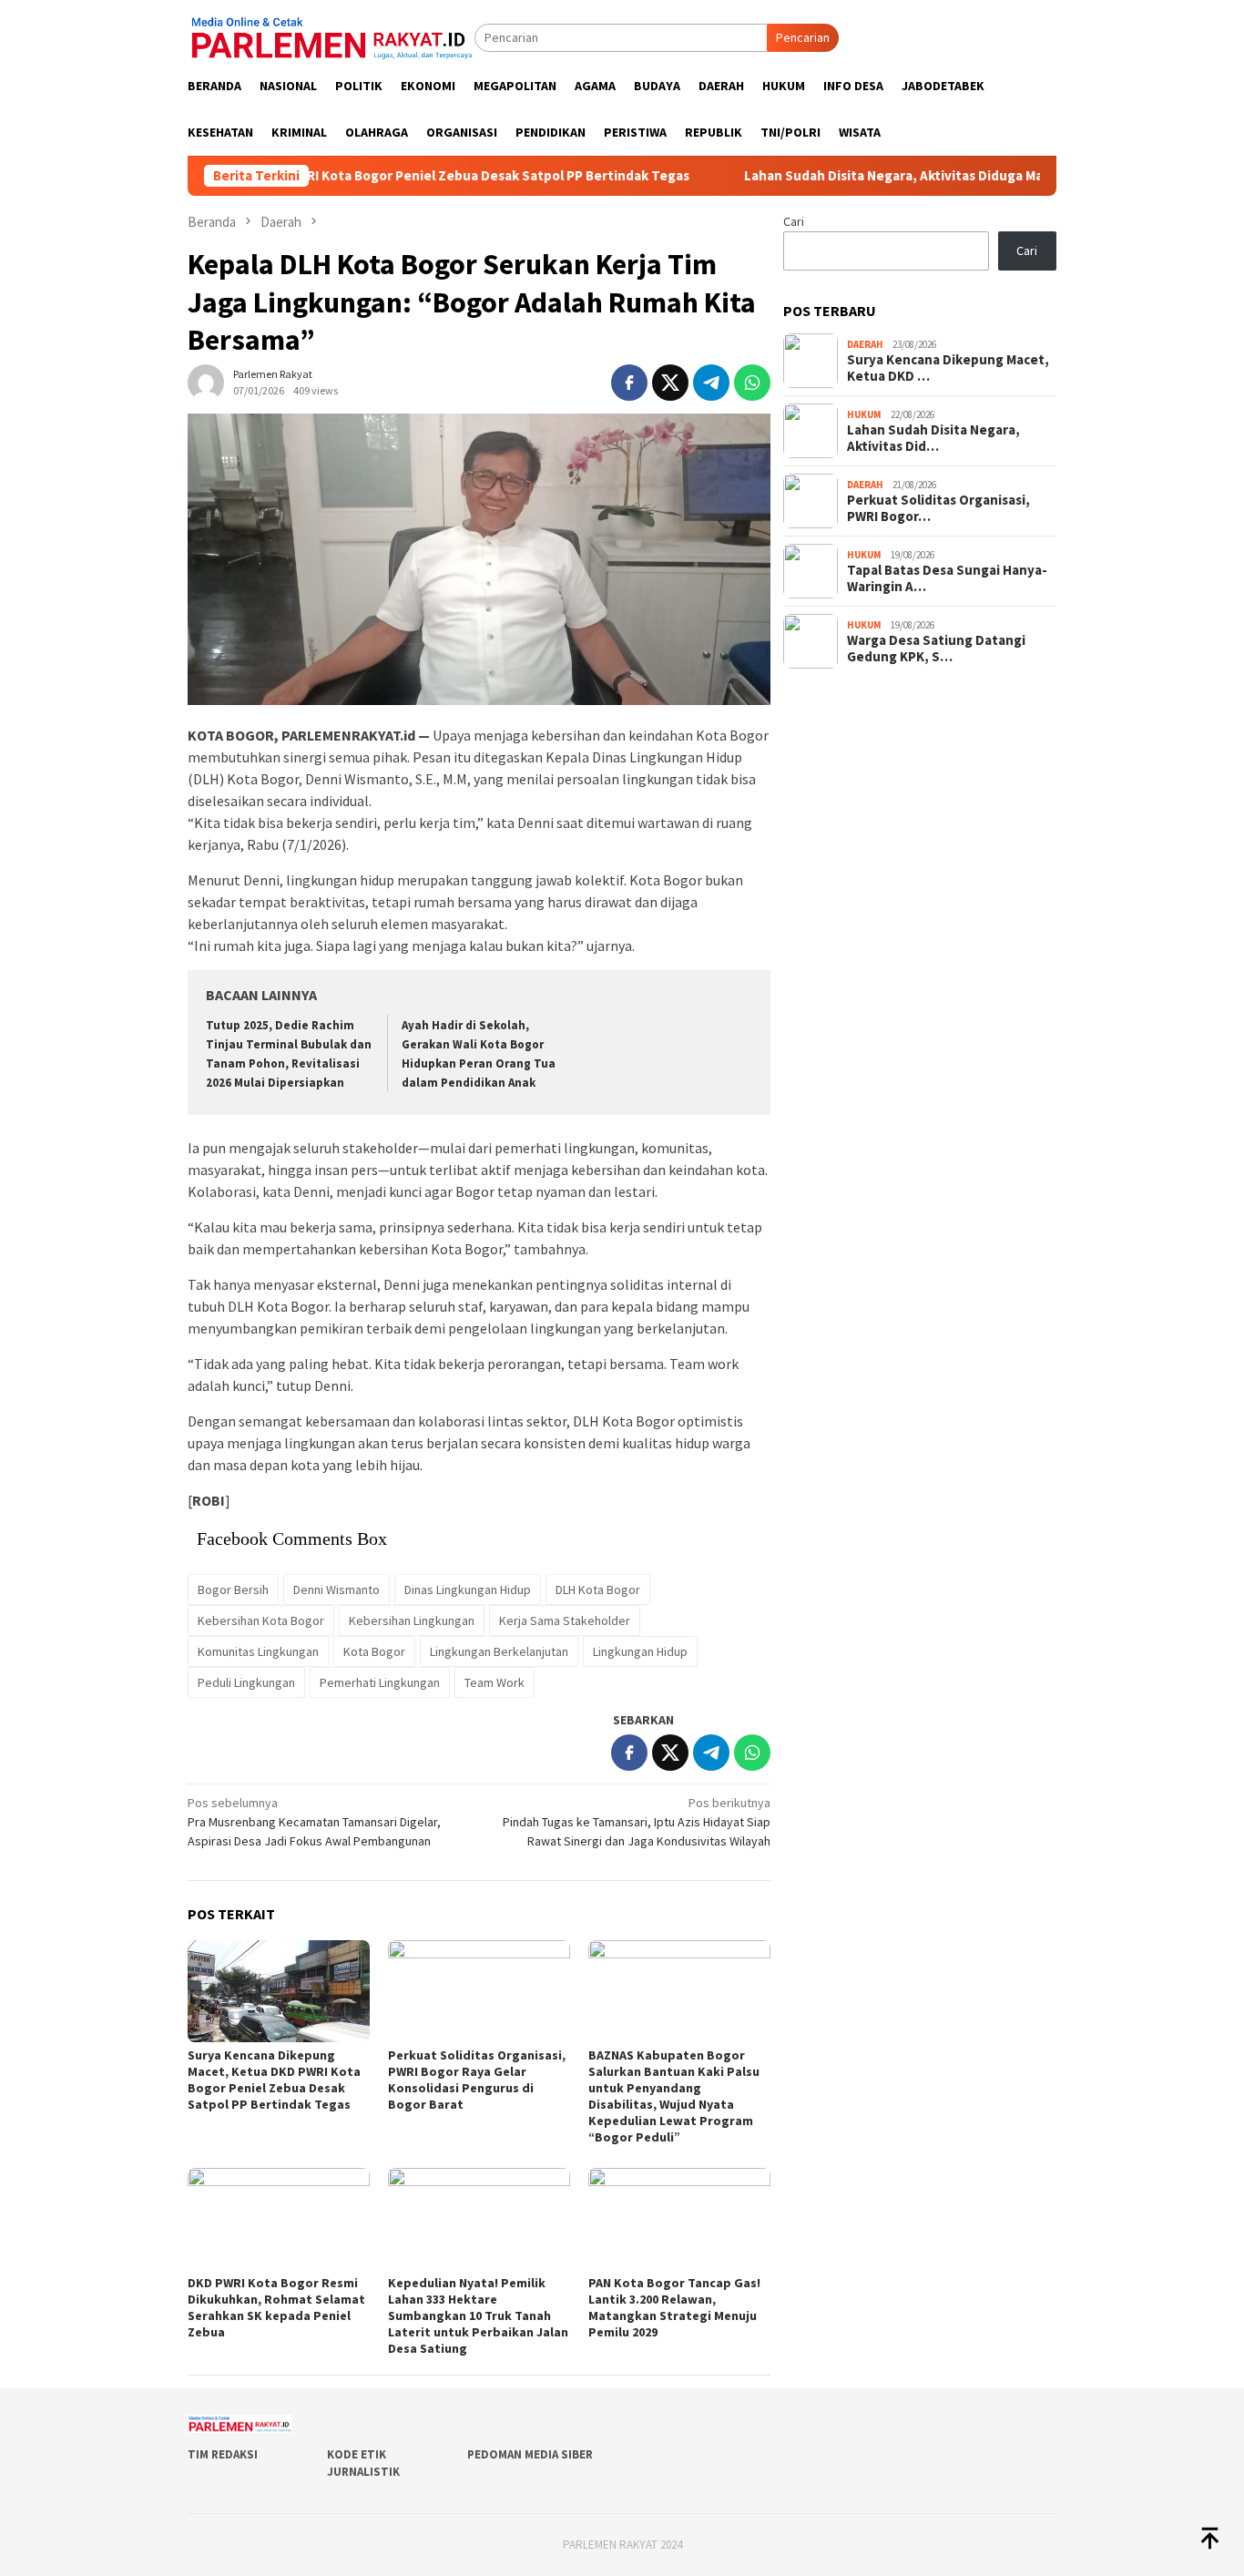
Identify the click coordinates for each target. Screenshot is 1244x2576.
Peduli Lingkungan (246, 1682)
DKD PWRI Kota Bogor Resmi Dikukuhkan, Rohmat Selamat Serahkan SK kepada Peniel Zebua (276, 2307)
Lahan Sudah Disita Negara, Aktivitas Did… (933, 438)
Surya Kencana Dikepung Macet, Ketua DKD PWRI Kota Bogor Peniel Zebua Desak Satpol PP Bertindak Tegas (274, 2080)
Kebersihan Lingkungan (412, 1620)
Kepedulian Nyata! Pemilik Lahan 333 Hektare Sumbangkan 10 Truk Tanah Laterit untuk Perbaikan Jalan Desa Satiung (478, 2315)
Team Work (495, 1682)
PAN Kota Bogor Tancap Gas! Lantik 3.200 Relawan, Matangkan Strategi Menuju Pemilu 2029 (674, 2307)
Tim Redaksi (223, 2454)
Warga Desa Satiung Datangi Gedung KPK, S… (936, 649)
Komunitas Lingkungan (258, 1651)
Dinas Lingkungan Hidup (468, 1590)
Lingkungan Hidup (640, 1651)
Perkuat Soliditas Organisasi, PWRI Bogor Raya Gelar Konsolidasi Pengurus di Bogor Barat (477, 2080)
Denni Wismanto (336, 1590)
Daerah (865, 344)
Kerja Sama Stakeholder (565, 1620)
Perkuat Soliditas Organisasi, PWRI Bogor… (938, 508)
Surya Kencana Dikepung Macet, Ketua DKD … (948, 368)
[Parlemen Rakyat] (331, 36)
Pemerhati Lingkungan (380, 1682)
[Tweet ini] (670, 383)
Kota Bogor (374, 1651)
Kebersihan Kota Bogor (261, 1620)
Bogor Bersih (233, 1590)
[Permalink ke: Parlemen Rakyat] (206, 381)
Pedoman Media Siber (530, 2454)
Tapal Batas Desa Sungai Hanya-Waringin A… (947, 578)
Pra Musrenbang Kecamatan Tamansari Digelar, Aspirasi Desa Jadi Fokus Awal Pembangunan (314, 1822)
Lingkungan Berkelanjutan (499, 1651)
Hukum (864, 414)
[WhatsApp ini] (752, 383)
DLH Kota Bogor (598, 1590)
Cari (794, 221)
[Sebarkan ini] (629, 383)
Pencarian (803, 37)
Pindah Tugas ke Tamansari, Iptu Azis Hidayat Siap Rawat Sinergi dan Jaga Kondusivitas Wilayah (637, 1822)
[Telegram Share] (711, 383)
